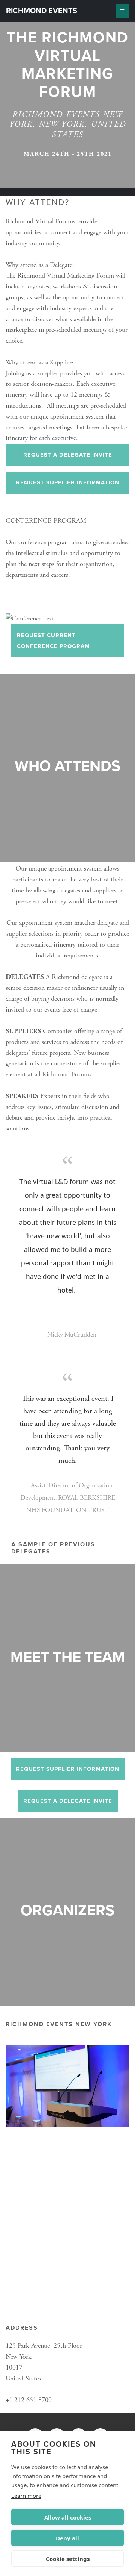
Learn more (26, 2496)
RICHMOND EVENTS (42, 11)
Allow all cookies (68, 2517)
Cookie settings (68, 2559)
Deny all (67, 2538)
